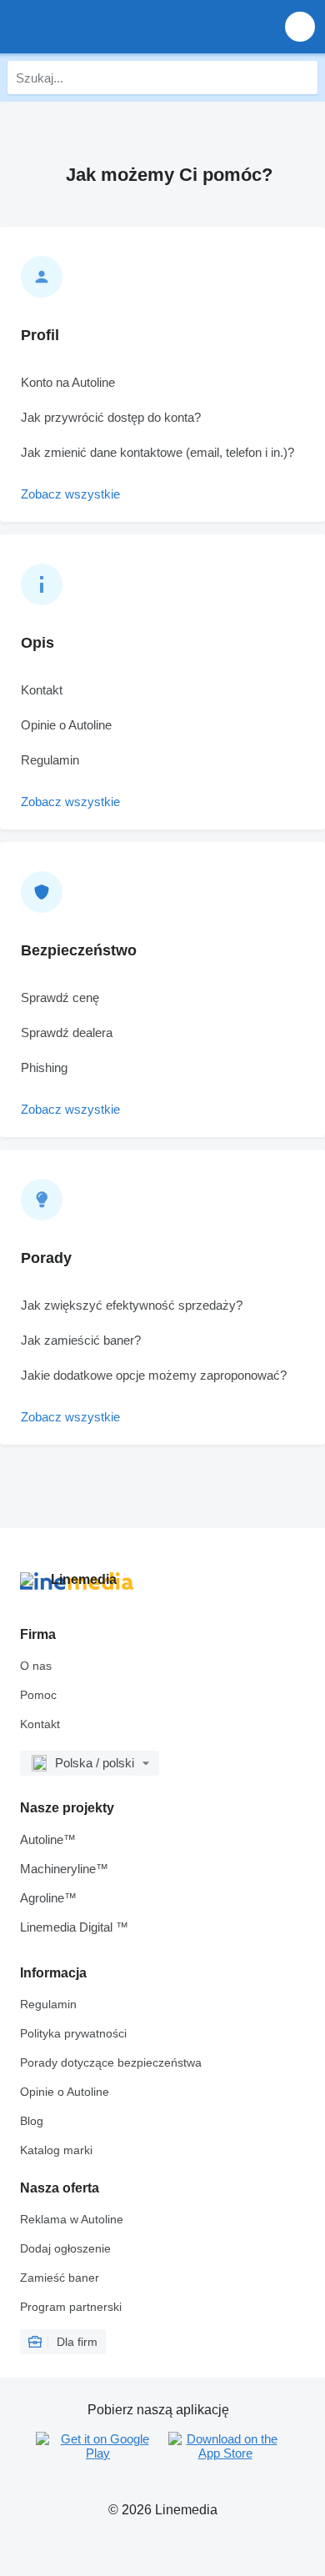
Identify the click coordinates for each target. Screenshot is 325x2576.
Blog (32, 2121)
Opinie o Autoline (66, 725)
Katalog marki (56, 2150)
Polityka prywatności (73, 2033)
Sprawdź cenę (60, 997)
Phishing (44, 1067)
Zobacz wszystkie (70, 494)
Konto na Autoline (68, 382)
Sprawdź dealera (67, 1032)
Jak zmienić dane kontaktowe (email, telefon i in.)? (157, 452)
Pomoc (38, 1695)
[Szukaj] (301, 78)
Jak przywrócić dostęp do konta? (111, 417)
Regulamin (50, 760)
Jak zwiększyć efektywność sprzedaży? (132, 1305)
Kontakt (42, 690)
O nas (36, 1666)
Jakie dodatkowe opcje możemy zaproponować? (154, 1375)
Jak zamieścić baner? (81, 1340)
